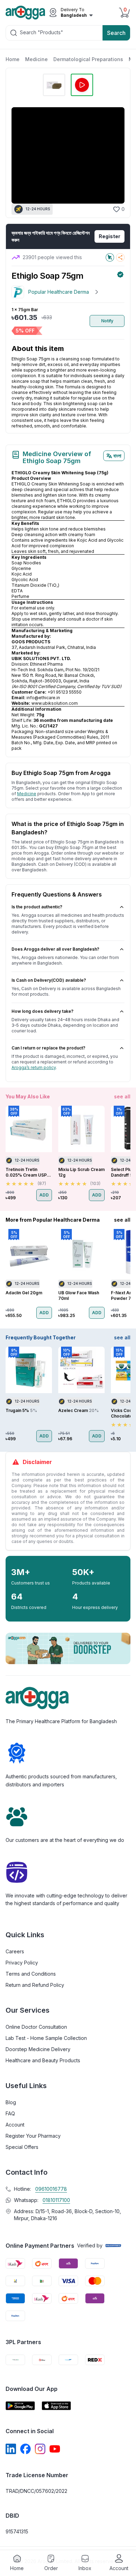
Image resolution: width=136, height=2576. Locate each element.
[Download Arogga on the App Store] (56, 2406)
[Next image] (115, 155)
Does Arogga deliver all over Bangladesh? (55, 949)
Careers (15, 1951)
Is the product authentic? (37, 907)
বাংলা (117, 456)
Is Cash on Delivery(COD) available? (49, 980)
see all (122, 1096)
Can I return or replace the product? (48, 1048)
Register (109, 236)
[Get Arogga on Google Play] (20, 2406)
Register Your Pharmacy (33, 2136)
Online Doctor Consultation (36, 2027)
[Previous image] (20, 155)
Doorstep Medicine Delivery (38, 2049)
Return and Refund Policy (35, 1985)
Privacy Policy (22, 1963)
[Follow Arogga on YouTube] (55, 2449)
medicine (27, 794)
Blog (11, 2102)
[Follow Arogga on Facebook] (25, 2449)
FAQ (10, 2113)
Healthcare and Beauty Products (43, 2060)
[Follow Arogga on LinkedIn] (11, 2449)
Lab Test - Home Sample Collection (46, 2038)
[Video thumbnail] (82, 85)
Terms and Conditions (31, 1974)
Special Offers (22, 2147)
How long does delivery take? (43, 1011)
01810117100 (56, 2200)
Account (15, 2125)
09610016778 (51, 2189)
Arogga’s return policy (34, 1067)
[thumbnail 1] (54, 85)
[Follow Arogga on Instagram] (40, 2449)
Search (116, 33)
